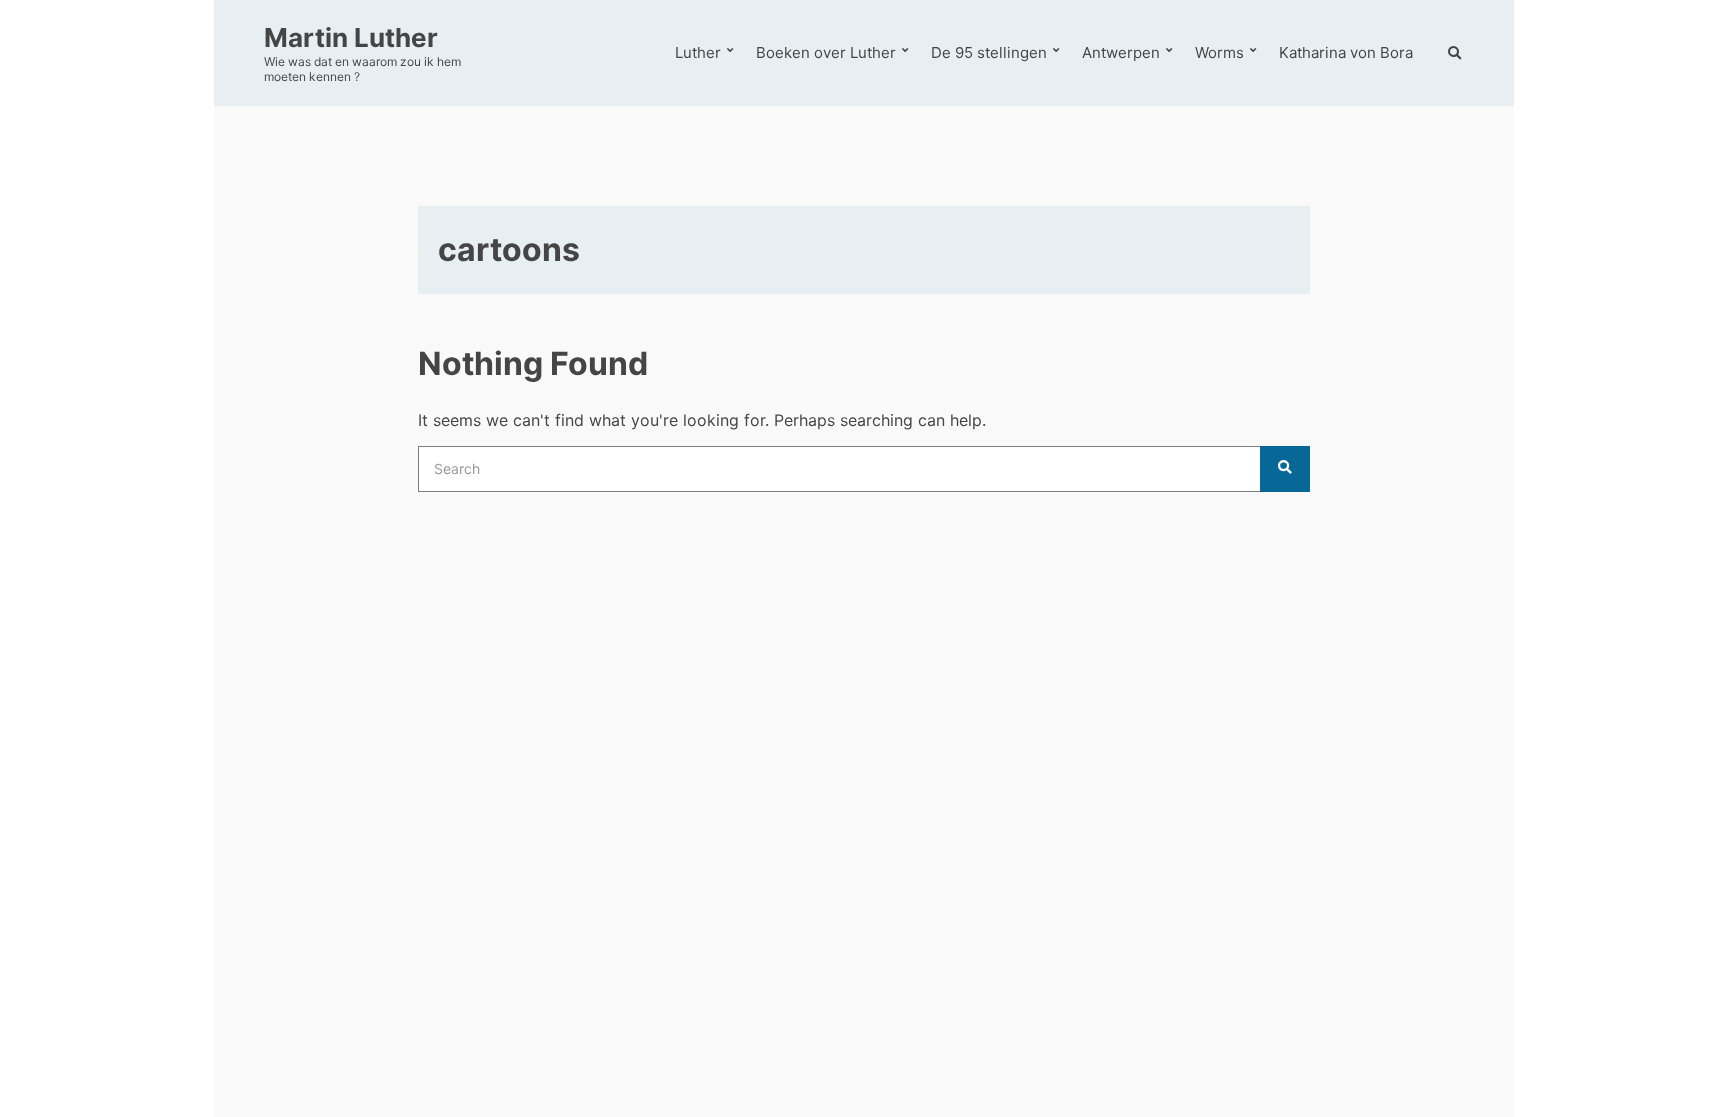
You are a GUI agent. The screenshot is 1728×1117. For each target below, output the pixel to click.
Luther (698, 52)
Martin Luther (351, 37)
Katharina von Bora (1346, 52)
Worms (1219, 52)
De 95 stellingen (989, 52)
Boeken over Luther (826, 52)
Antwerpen (1121, 52)
